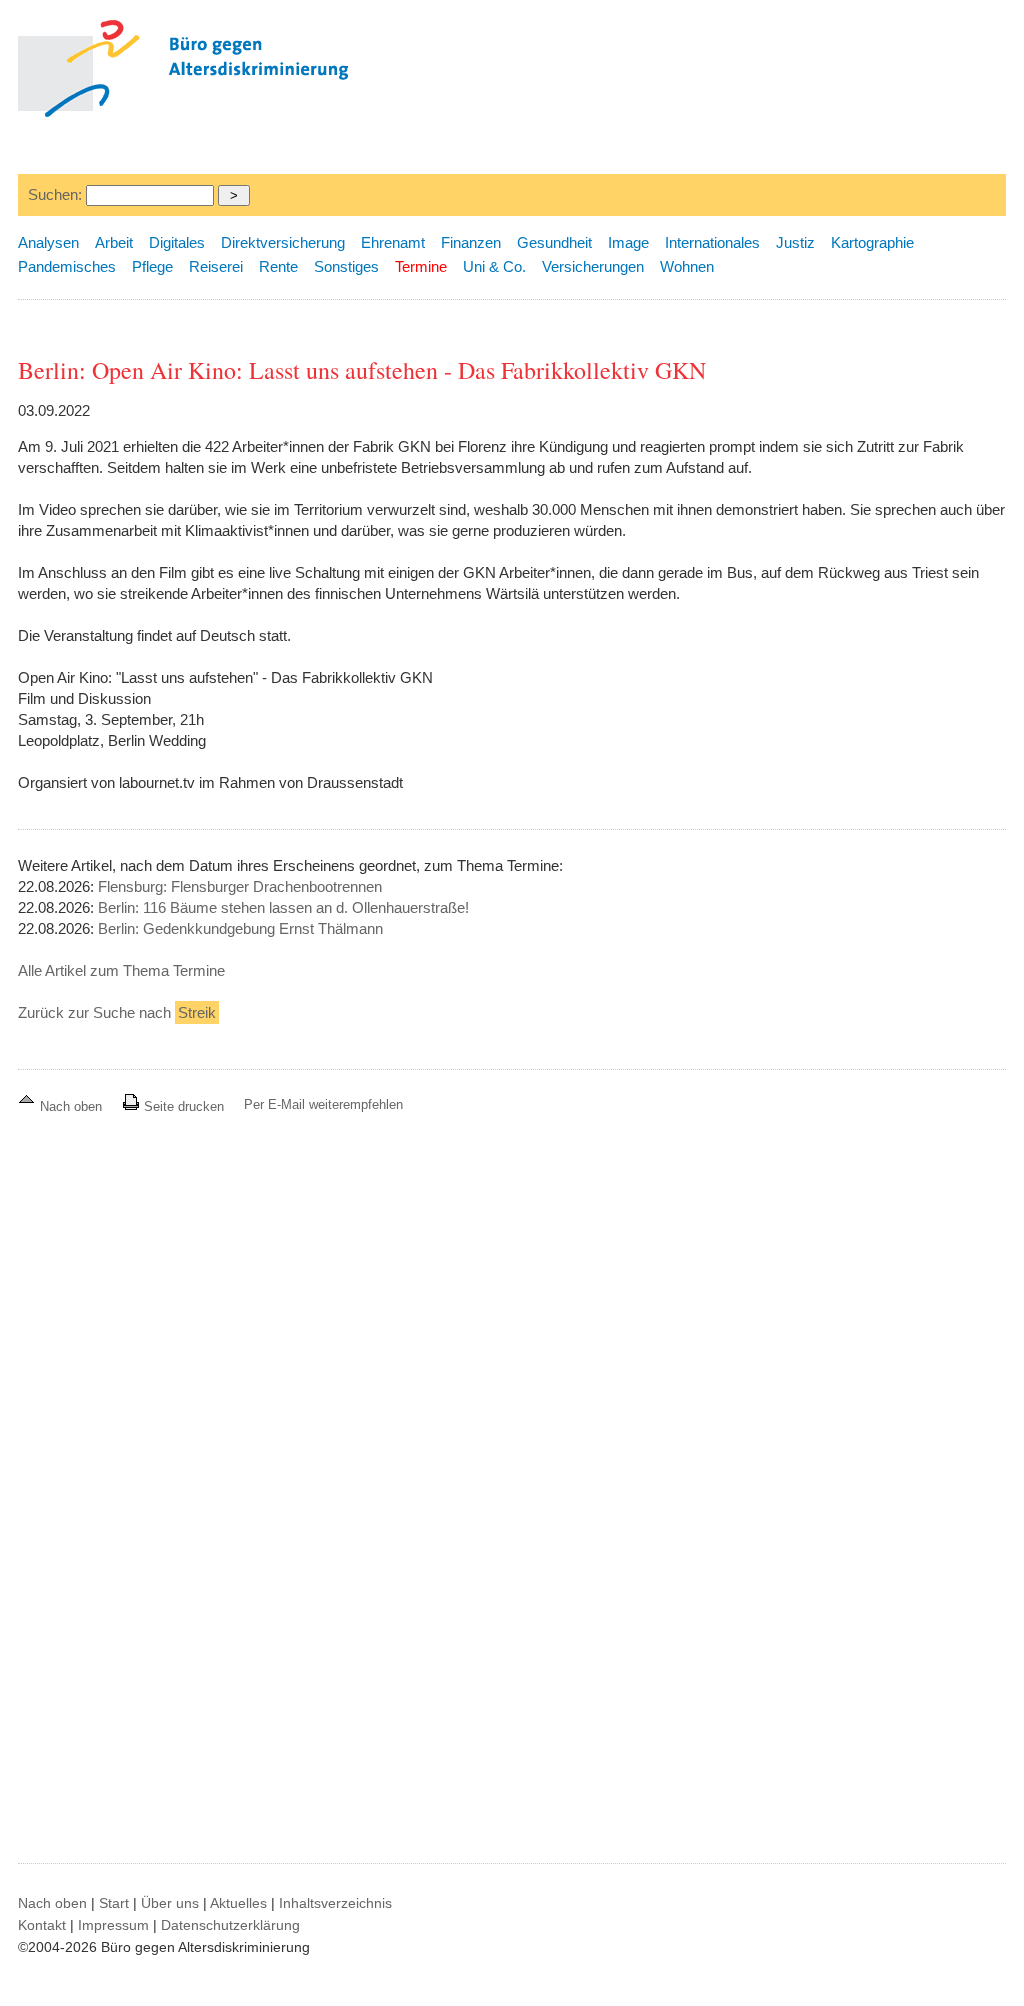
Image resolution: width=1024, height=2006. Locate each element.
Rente (278, 266)
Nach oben (71, 1106)
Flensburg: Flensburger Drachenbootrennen (240, 886)
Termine (421, 266)
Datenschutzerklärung (230, 1925)
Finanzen (471, 242)
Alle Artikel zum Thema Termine (121, 970)
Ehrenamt (393, 242)
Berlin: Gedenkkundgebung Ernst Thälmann (240, 928)
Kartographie (872, 242)
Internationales (712, 242)
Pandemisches (67, 266)
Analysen (48, 242)
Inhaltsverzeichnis (335, 1903)
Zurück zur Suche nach (117, 1012)
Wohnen (687, 266)
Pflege (152, 266)
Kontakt (42, 1925)
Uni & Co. (494, 266)
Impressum (113, 1925)
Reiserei (216, 266)
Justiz (795, 242)
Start (114, 1903)
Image (628, 242)
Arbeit (114, 242)
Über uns (170, 1903)
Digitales (177, 242)
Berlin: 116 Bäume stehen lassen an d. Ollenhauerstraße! (283, 907)
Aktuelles (238, 1903)
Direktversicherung (283, 242)
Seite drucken (182, 1106)
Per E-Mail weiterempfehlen (323, 1104)
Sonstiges (346, 266)
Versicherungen (593, 266)
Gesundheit (554, 242)
